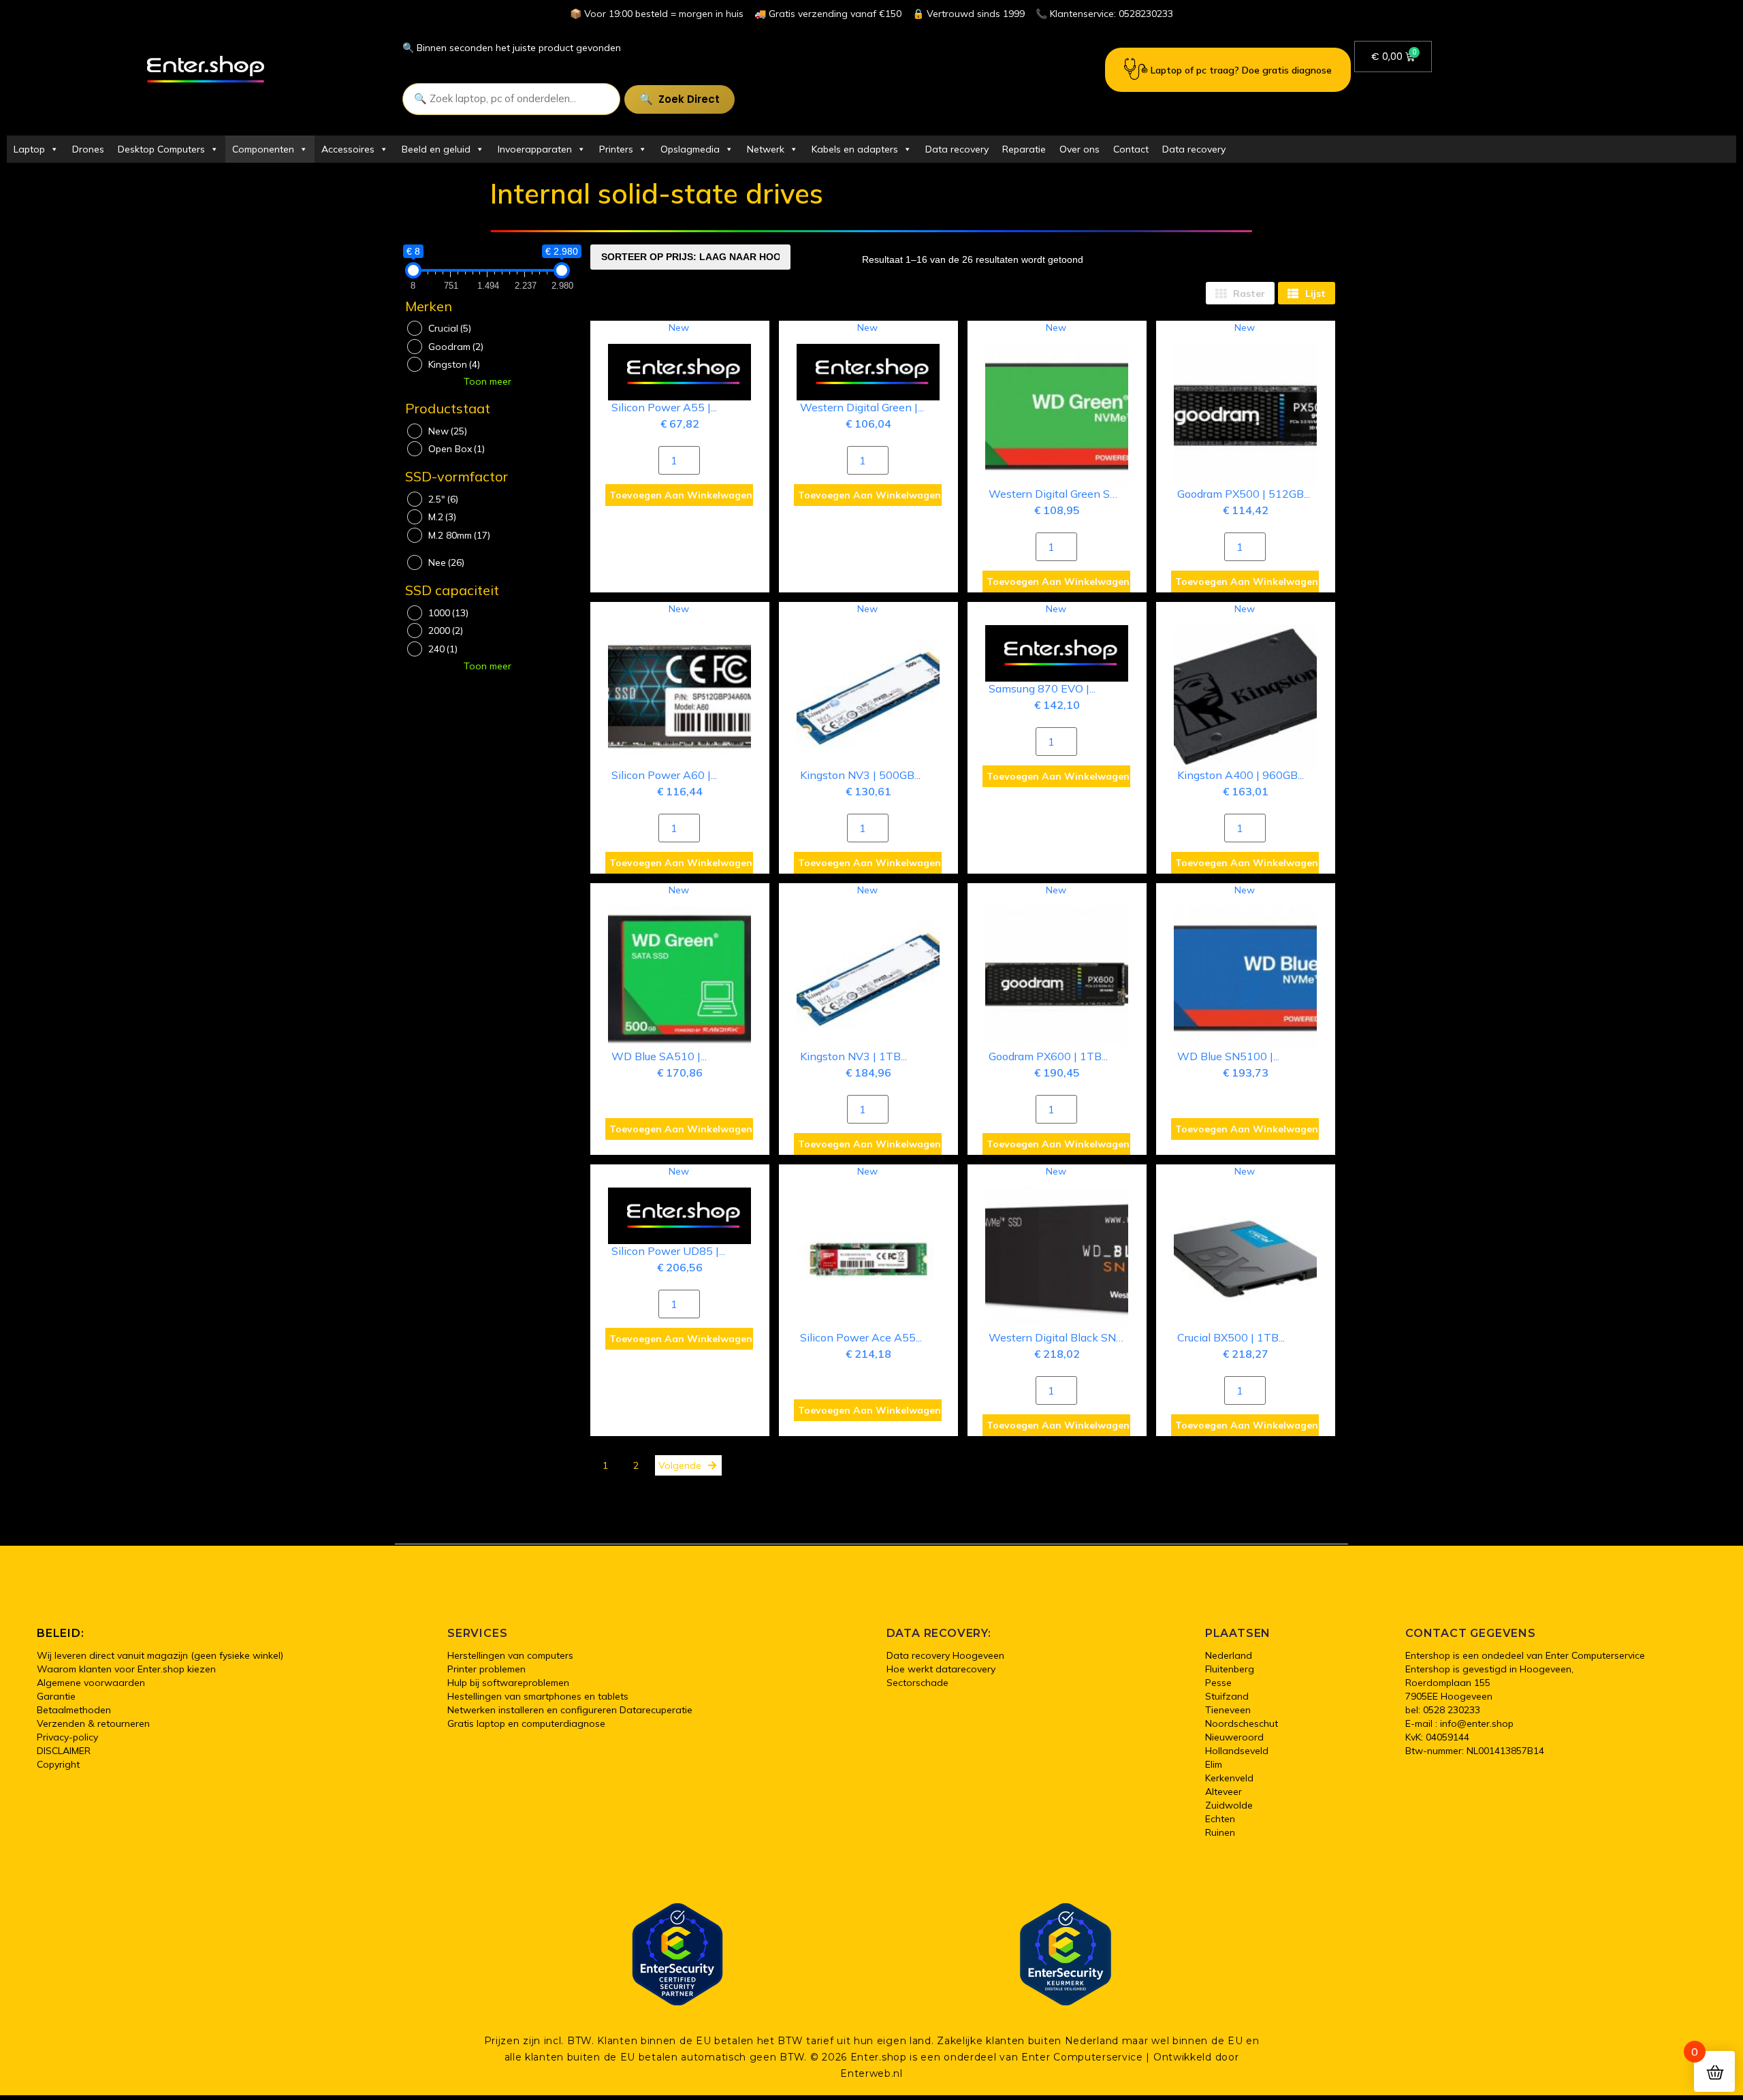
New (448, 431)
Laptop (29, 149)
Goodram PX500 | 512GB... (1244, 494)
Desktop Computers (161, 149)
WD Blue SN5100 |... (1228, 1056)
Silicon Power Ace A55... (861, 1337)
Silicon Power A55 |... (664, 407)
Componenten (263, 149)
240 (443, 649)
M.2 (442, 517)
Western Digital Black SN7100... (1069, 1337)
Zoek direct (689, 99)
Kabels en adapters (855, 149)
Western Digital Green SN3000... (1070, 494)
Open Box (457, 449)
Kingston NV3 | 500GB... (860, 775)
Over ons (1080, 149)
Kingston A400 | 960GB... (1241, 775)
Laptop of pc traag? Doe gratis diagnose (1241, 70)
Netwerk (766, 149)
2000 (446, 631)
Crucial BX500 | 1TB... (1231, 1337)
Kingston (454, 364)
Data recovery (957, 149)
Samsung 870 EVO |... (1042, 688)
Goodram (456, 347)
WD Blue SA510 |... (659, 1056)
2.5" (443, 499)
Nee (446, 562)
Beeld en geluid (436, 149)
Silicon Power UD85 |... (668, 1251)
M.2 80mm (459, 535)
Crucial (450, 328)
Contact (1131, 149)
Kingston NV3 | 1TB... (853, 1056)
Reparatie (1024, 149)
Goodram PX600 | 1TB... (1048, 1056)
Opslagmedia (690, 149)
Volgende (680, 1465)
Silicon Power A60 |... (664, 775)
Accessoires (348, 149)
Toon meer (487, 381)
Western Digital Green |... (862, 407)
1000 (448, 613)
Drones (88, 149)
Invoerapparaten (535, 149)
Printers (616, 149)
